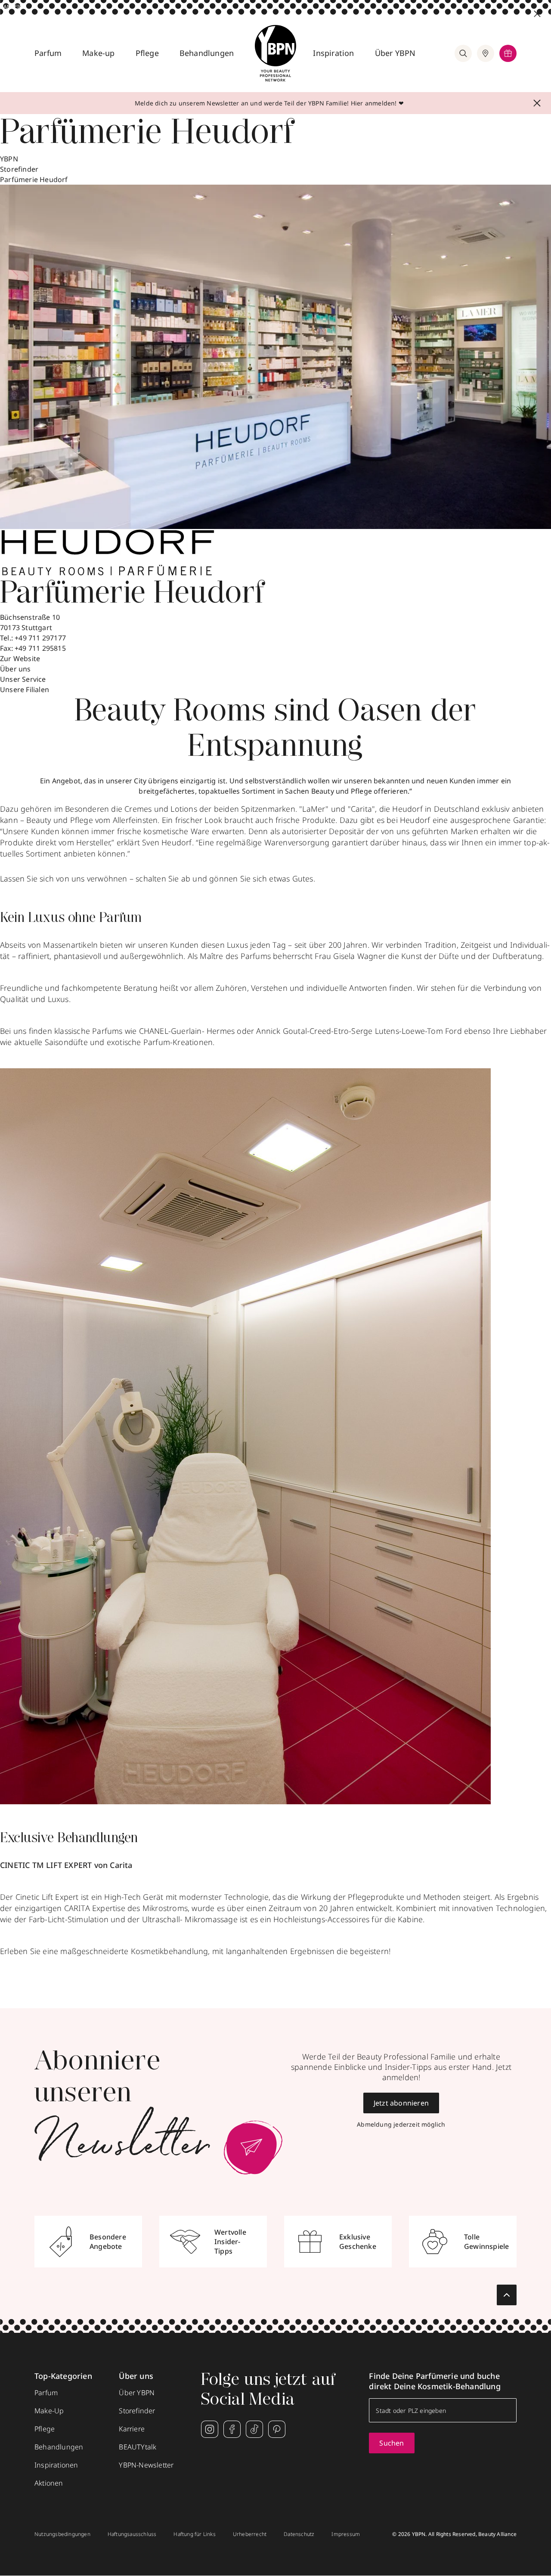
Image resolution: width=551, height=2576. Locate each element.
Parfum (48, 53)
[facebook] (232, 2429)
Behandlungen (207, 53)
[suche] (463, 53)
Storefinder (19, 169)
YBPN (9, 159)
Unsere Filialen (25, 690)
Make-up (98, 53)
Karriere (132, 2429)
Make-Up (49, 2411)
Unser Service (23, 679)
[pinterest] (277, 2429)
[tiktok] (254, 2429)
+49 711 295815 (40, 648)
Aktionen (49, 2483)
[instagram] (210, 2429)
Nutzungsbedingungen (62, 2534)
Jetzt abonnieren (401, 2103)
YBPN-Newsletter (146, 2465)
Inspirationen (56, 2465)
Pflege (147, 53)
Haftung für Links (194, 2534)
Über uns (15, 669)
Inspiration (333, 53)
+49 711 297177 (40, 638)
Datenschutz (299, 2534)
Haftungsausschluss (132, 2534)
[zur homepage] (275, 53)
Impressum (346, 2534)
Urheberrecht (250, 2534)
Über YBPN (395, 53)
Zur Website (20, 659)
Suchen (392, 2443)
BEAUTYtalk (138, 2447)
